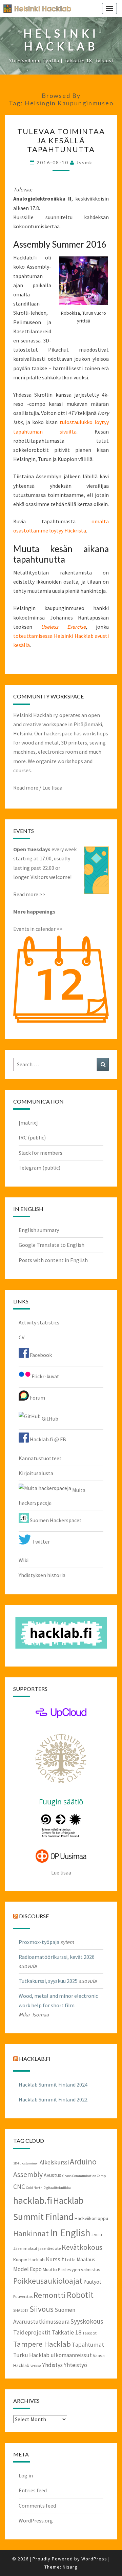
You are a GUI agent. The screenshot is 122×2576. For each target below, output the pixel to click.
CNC (19, 2186)
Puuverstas (23, 2296)
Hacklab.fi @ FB (47, 1439)
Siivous (42, 2309)
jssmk (84, 162)
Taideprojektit (32, 2332)
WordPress (94, 2559)
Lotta (70, 2260)
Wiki (24, 1560)
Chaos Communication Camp (84, 2176)
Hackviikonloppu (91, 2218)
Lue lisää (52, 788)
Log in (26, 2475)
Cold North (34, 2188)
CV (22, 1337)
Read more (26, 788)
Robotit (80, 2295)
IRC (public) (32, 1137)
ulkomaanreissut (71, 2355)
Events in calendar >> (38, 929)
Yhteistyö (75, 2365)
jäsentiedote (49, 2248)
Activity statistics (39, 1322)
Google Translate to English (52, 1245)
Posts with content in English (53, 1260)
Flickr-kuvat (45, 1376)
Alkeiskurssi (54, 2162)
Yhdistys (52, 2365)
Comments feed (37, 2506)
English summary (39, 1230)
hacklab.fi (35, 2059)
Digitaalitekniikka (57, 2188)
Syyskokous (87, 2321)
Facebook (40, 1355)
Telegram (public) (39, 1168)
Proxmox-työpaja (39, 1942)
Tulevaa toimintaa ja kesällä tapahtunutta (61, 140)
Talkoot (89, 2333)
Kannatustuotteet (40, 1458)
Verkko (36, 2366)
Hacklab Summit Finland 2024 (53, 2085)
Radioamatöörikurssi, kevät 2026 (57, 1957)
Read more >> (29, 894)
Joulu (97, 2235)
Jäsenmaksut (25, 2248)
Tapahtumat (88, 2344)
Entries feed (33, 2490)
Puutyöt (92, 2282)
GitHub (49, 1419)
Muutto (50, 2269)
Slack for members (40, 1153)
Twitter (40, 1542)
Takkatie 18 (66, 2332)
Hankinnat (31, 2233)
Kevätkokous (82, 2247)
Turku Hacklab (31, 2355)
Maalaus (86, 2259)
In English (70, 2233)
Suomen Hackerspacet (55, 1520)
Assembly (28, 2174)
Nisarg (70, 2567)
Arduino (83, 2162)
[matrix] (28, 1123)
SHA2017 (21, 2310)
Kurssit (55, 2259)
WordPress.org (36, 2520)
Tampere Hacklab (42, 2344)
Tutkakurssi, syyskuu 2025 (48, 1981)
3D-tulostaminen (26, 2163)
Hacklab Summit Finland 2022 (53, 2099)
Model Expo (27, 2269)
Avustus (53, 2175)
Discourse (34, 1916)
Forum (37, 1398)
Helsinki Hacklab (35, 8)
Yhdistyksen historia (42, 1575)
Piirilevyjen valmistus (79, 2269)
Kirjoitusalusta (36, 1473)
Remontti (50, 2295)
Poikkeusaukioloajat (48, 2281)
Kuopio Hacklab (29, 2260)
